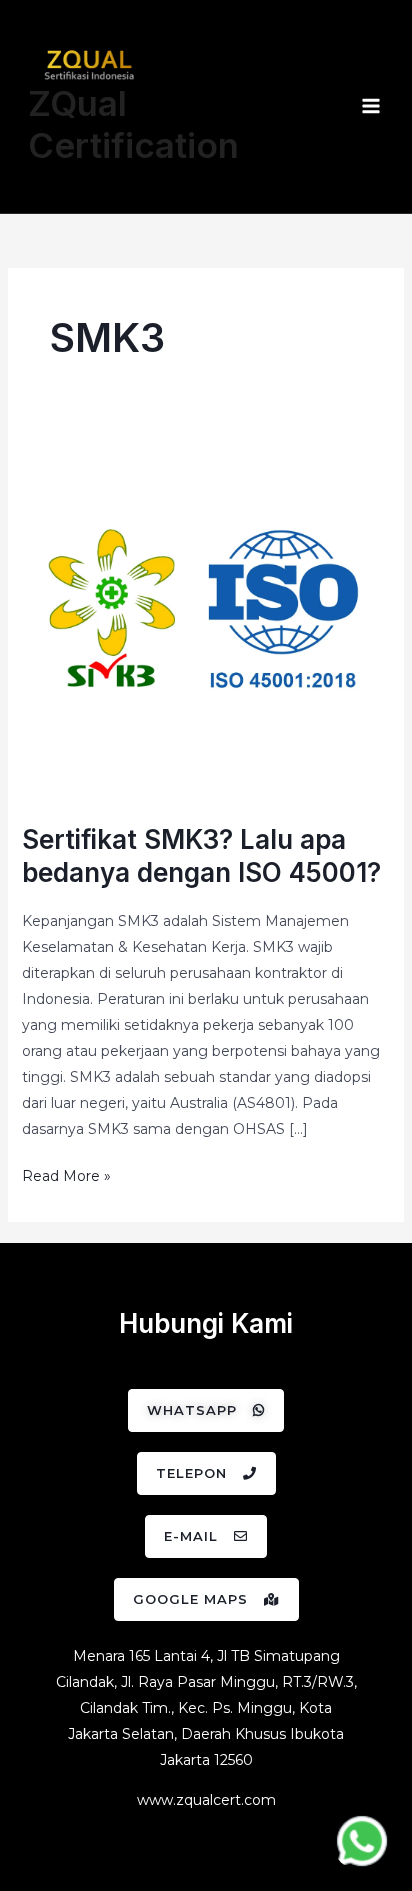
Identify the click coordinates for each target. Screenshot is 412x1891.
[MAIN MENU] (371, 107)
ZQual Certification (133, 124)
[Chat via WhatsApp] (362, 1841)
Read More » (66, 1174)
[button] (206, 1410)
